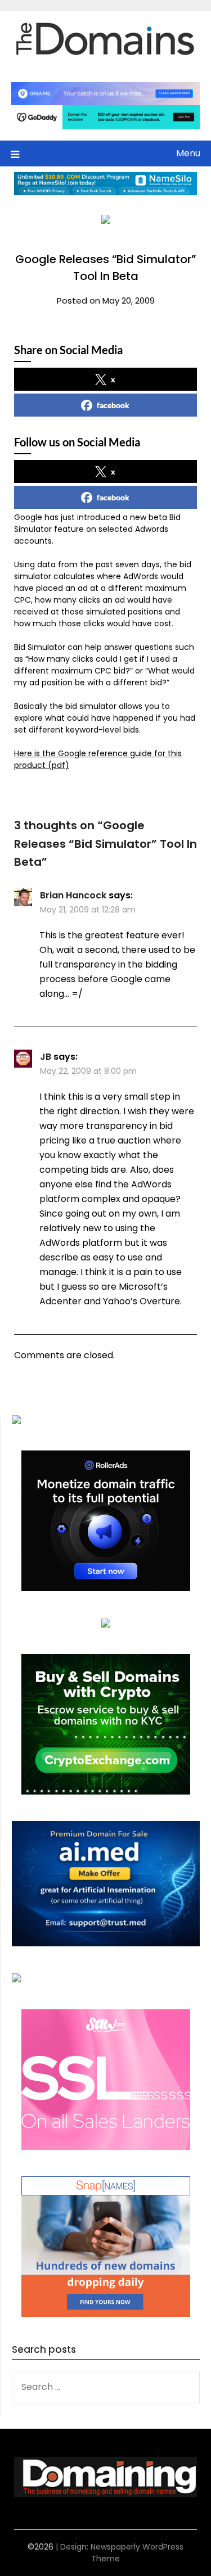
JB (46, 1057)
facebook (113, 405)
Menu (188, 153)
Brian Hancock (73, 895)
